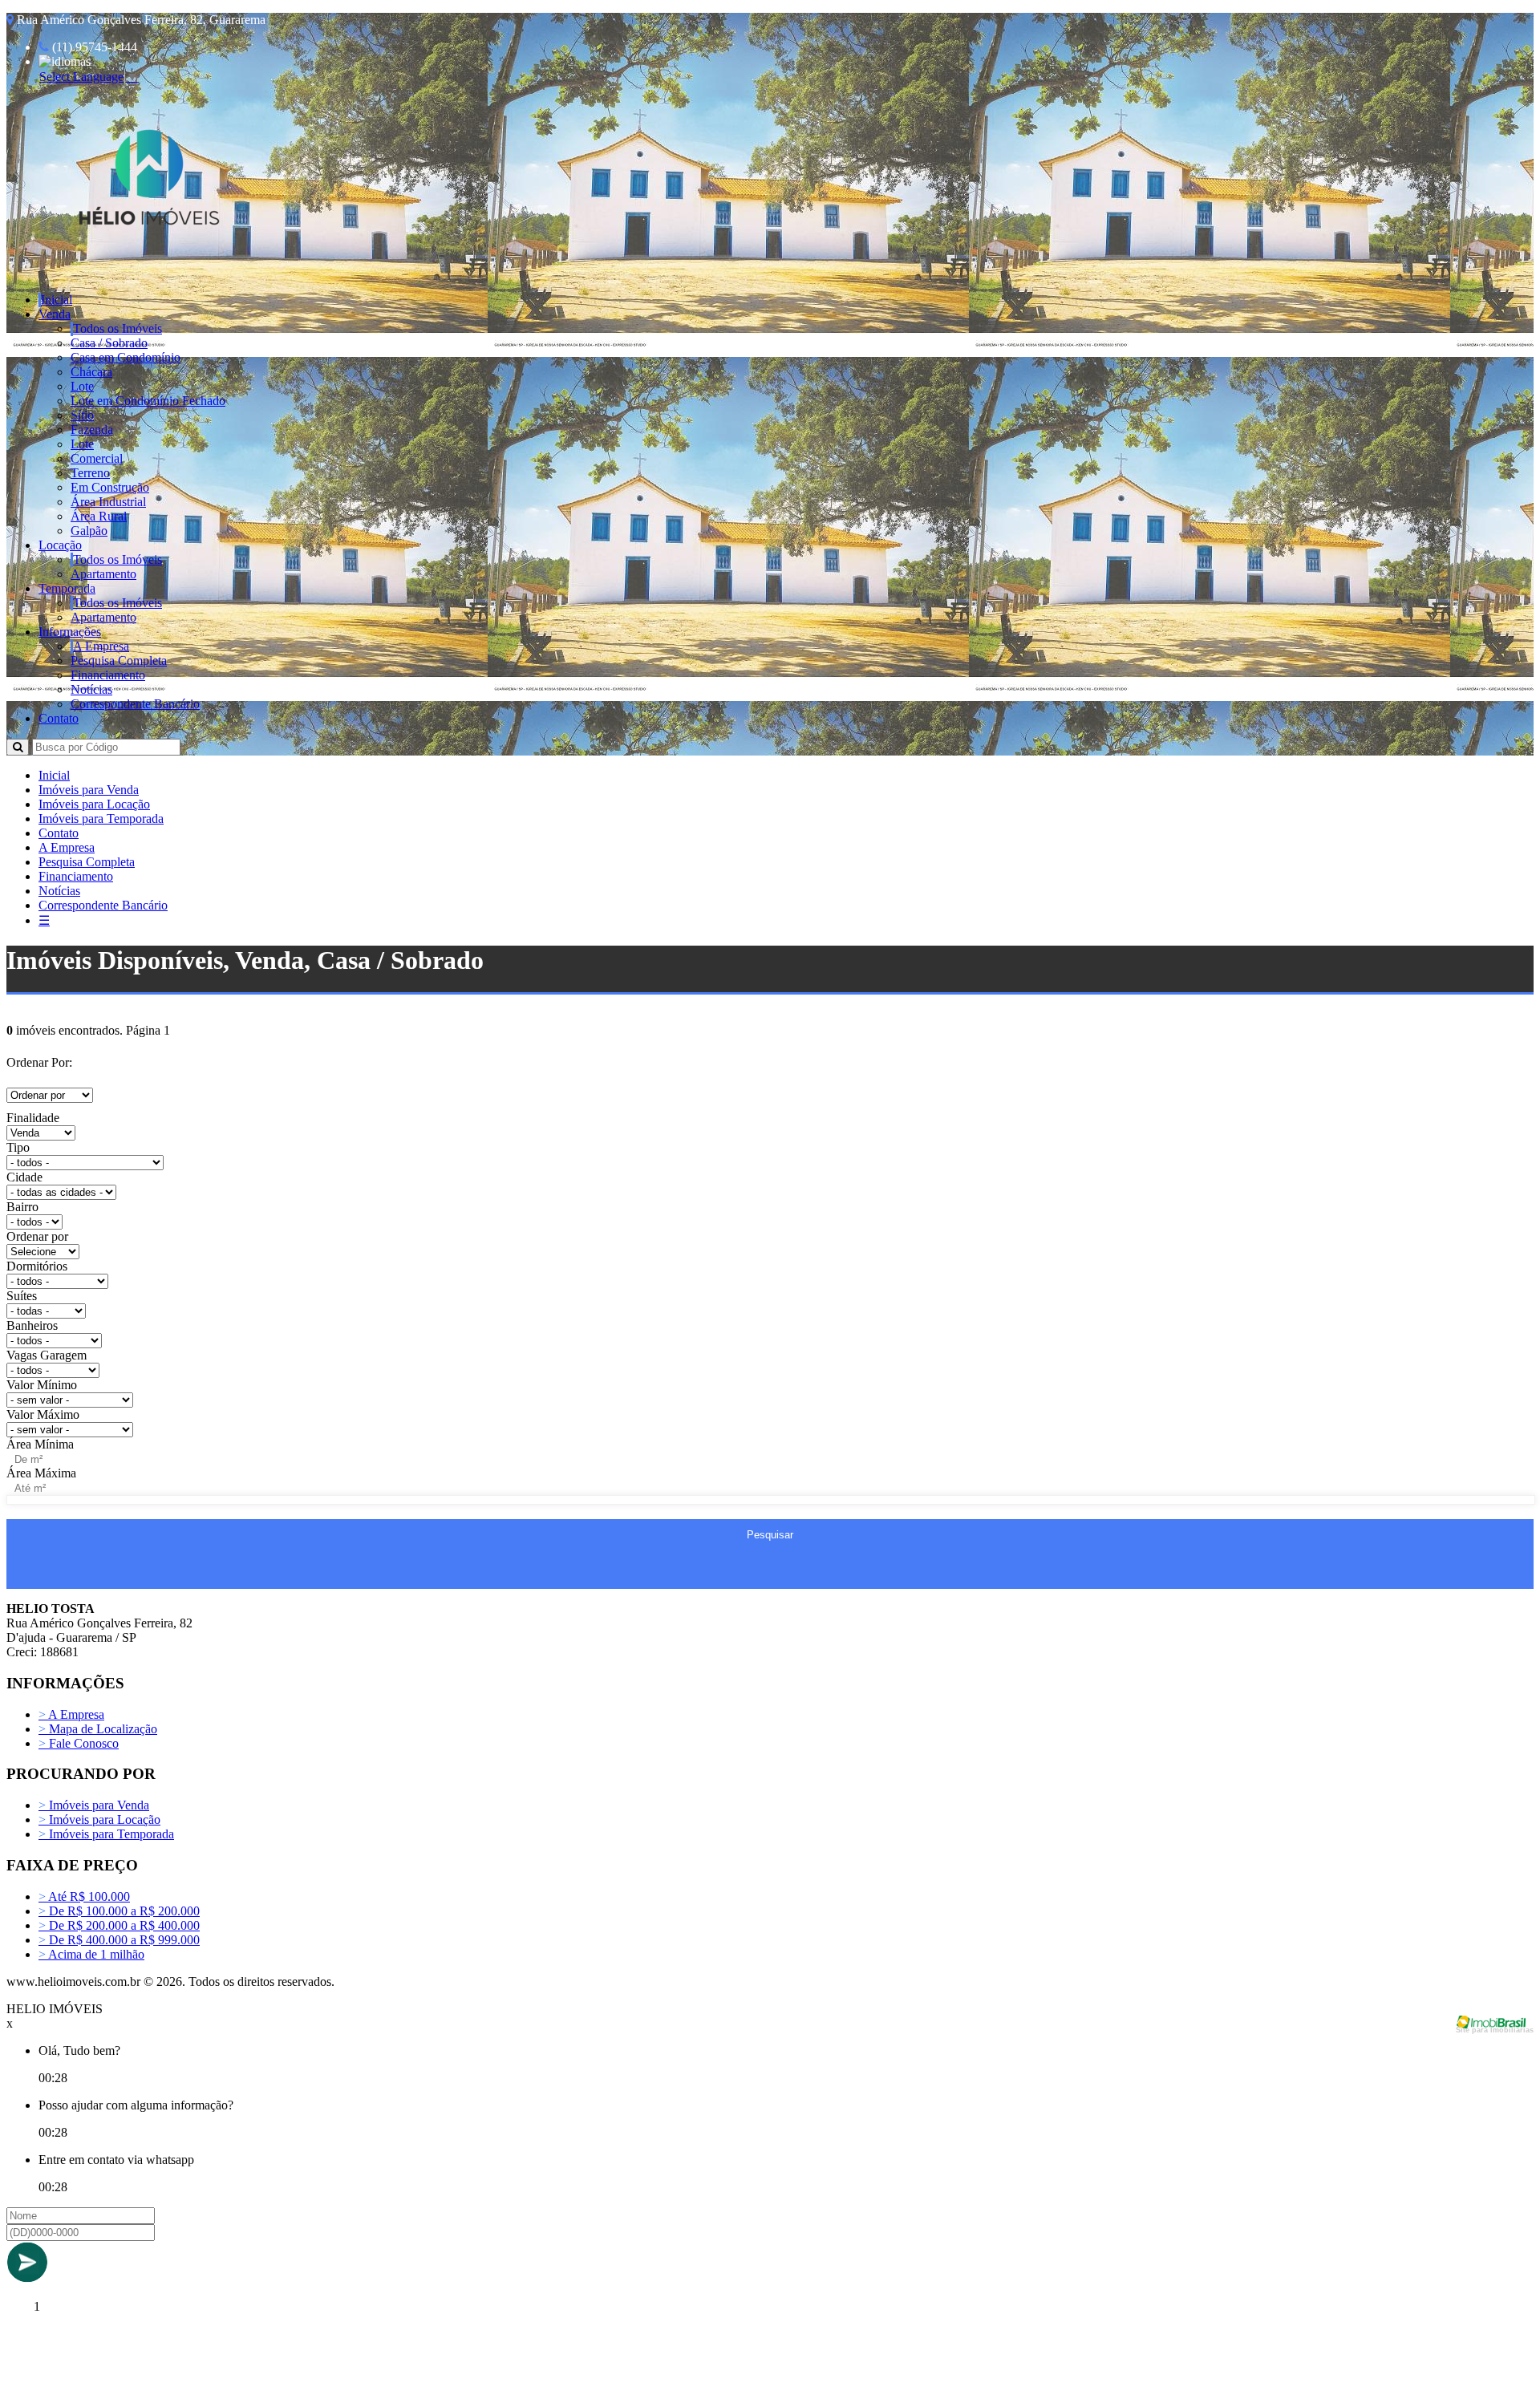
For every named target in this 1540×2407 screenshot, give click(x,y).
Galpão (89, 531)
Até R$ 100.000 (84, 1896)
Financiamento (108, 675)
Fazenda (92, 430)
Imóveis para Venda (89, 790)
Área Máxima (41, 1473)
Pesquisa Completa (119, 661)
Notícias (91, 689)
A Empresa (101, 646)
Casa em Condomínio (126, 357)
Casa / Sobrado (109, 343)
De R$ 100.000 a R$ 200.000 (119, 1911)
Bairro (22, 1207)
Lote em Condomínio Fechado (148, 401)
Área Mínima (40, 1444)
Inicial (57, 300)
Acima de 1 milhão (91, 1954)
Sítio (82, 415)
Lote (82, 386)
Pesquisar (770, 1535)
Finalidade (33, 1118)
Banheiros (32, 1325)
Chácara (91, 372)
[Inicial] (149, 253)
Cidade (24, 1177)
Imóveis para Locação (94, 804)
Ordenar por (37, 1236)
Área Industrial (108, 502)
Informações (70, 632)
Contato (59, 718)
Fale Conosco (79, 1743)
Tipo (18, 1147)
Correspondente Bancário (135, 704)
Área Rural (99, 516)
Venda (55, 314)
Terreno (90, 473)
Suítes (22, 1296)
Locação (60, 545)
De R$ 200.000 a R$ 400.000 (119, 1925)
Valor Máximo (43, 1414)
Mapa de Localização (98, 1729)
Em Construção (110, 487)
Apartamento (103, 574)
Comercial (97, 458)
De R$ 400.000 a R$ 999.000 (119, 1940)
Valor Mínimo (42, 1385)
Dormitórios (37, 1266)
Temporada (67, 588)
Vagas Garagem (47, 1355)
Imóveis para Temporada (101, 819)
